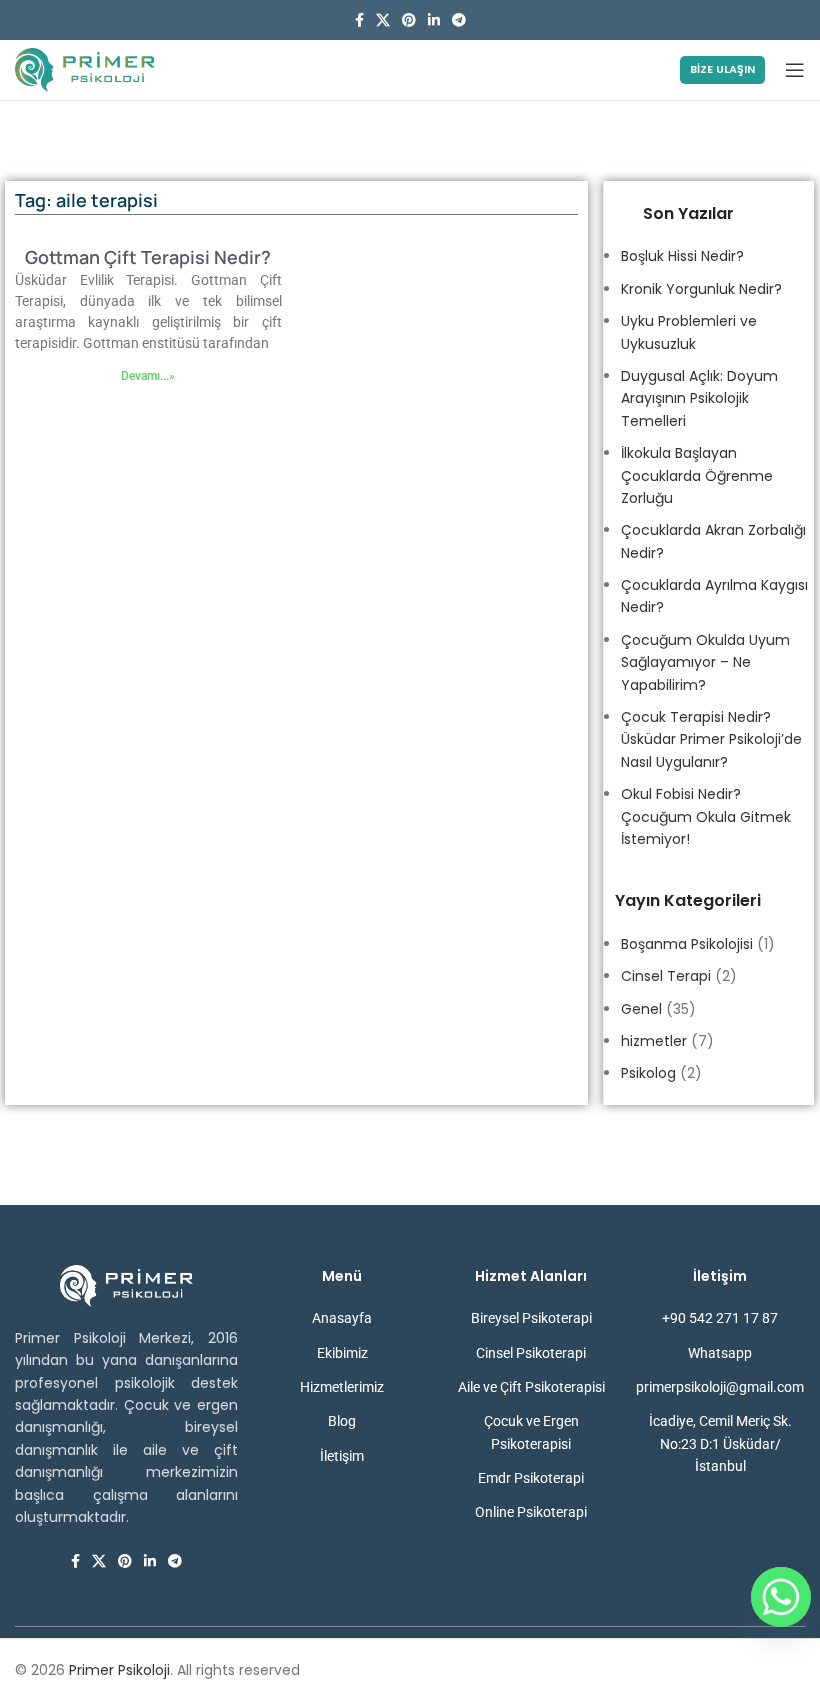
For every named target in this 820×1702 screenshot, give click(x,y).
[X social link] (383, 20)
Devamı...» (148, 376)
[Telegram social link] (459, 20)
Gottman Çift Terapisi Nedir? (148, 257)
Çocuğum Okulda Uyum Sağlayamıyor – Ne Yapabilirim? (705, 662)
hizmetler (654, 1041)
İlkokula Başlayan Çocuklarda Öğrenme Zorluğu (697, 475)
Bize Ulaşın (722, 69)
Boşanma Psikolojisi (687, 944)
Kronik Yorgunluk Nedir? (701, 289)
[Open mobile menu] (795, 70)
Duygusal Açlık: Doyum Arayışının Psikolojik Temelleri (699, 398)
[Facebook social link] (359, 20)
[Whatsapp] (781, 1597)
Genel (641, 1009)
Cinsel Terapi (666, 976)
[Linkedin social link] (434, 20)
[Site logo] (85, 69)
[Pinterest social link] (409, 20)
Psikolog (648, 1073)
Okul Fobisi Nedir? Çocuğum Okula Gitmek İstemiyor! (706, 816)
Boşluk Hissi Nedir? (682, 256)
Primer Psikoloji (119, 1670)
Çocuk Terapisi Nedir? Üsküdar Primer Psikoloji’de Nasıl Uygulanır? (711, 739)
